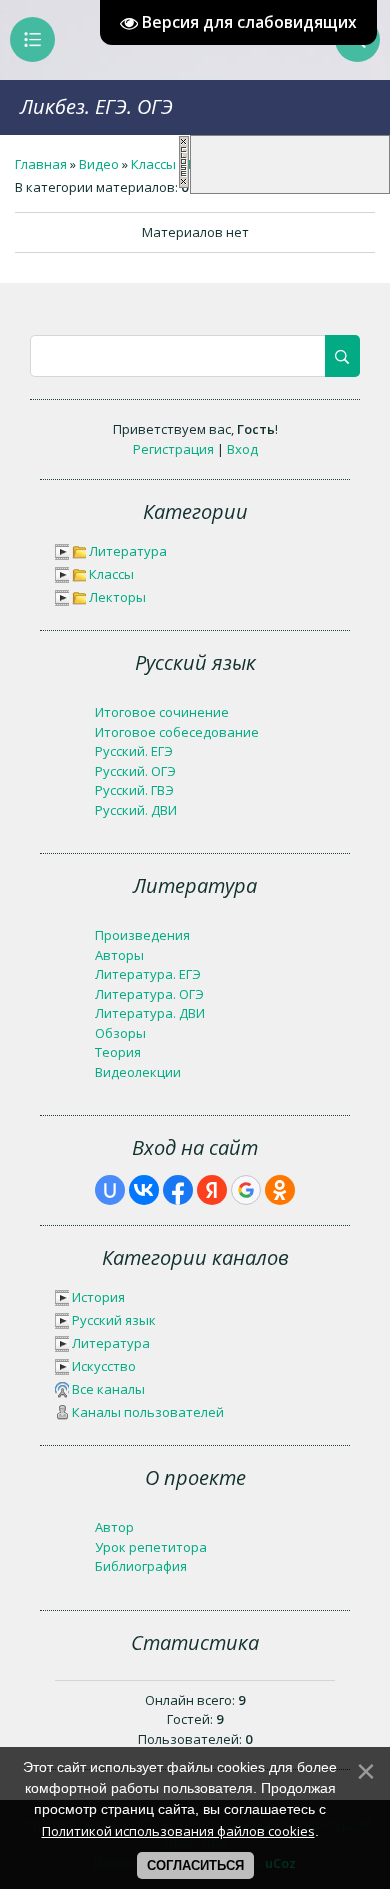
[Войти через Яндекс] (212, 1190)
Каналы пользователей (148, 1412)
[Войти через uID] (110, 1190)
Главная (41, 164)
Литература (128, 551)
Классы (153, 164)
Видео (99, 164)
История (98, 1297)
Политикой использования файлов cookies (178, 1831)
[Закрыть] (184, 184)
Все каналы (108, 1389)
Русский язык (114, 1320)
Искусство (104, 1366)
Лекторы (117, 597)
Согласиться (195, 1865)
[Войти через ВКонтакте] (144, 1190)
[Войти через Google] (246, 1190)
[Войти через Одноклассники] (280, 1190)
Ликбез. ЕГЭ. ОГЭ (96, 106)
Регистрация (173, 449)
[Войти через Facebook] (178, 1190)
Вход (242, 449)
